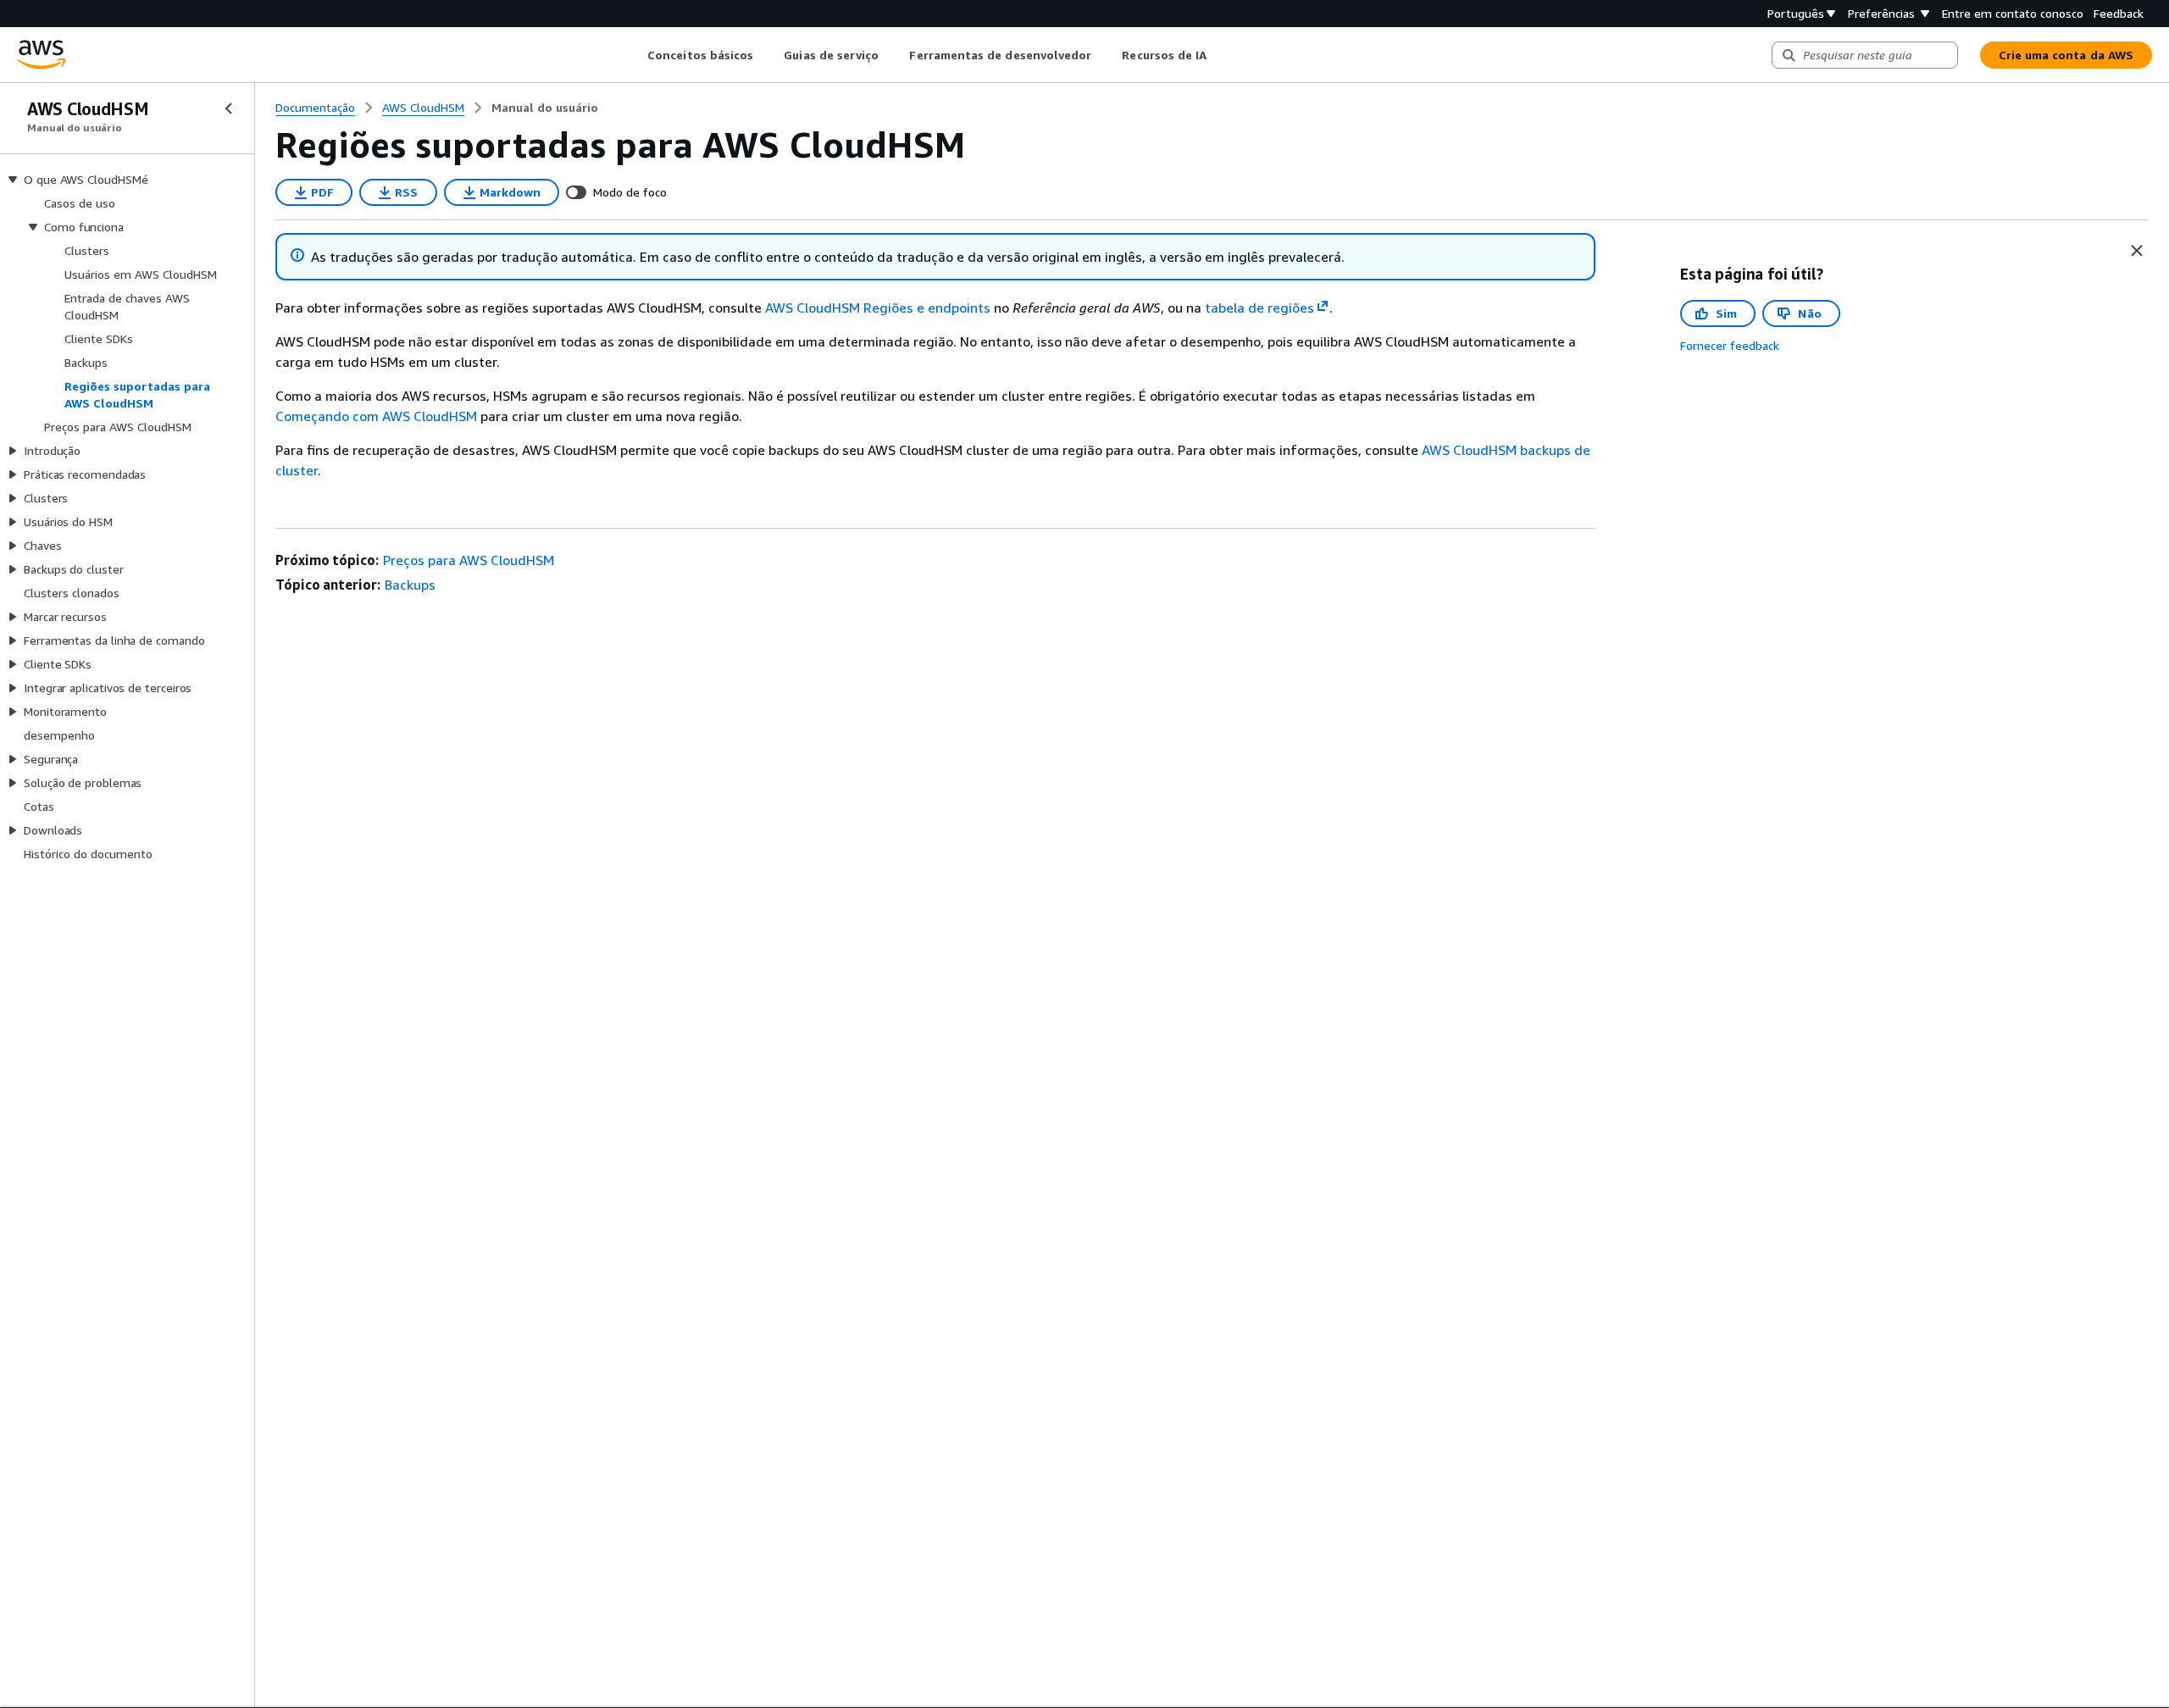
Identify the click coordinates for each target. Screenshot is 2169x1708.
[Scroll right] (1220, 55)
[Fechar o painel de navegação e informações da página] (2137, 251)
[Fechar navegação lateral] (229, 108)
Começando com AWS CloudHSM (376, 416)
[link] (545, 108)
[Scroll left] (635, 55)
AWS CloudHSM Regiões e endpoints (878, 308)
